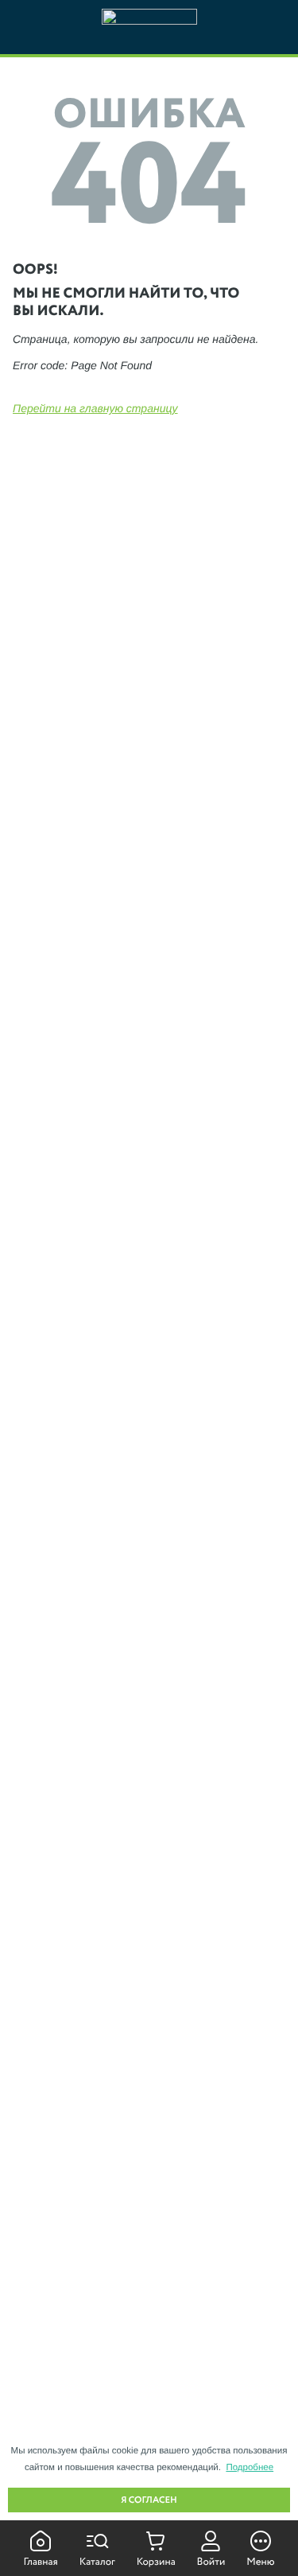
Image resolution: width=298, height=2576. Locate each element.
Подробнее (250, 2468)
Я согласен (149, 2500)
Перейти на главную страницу (95, 408)
